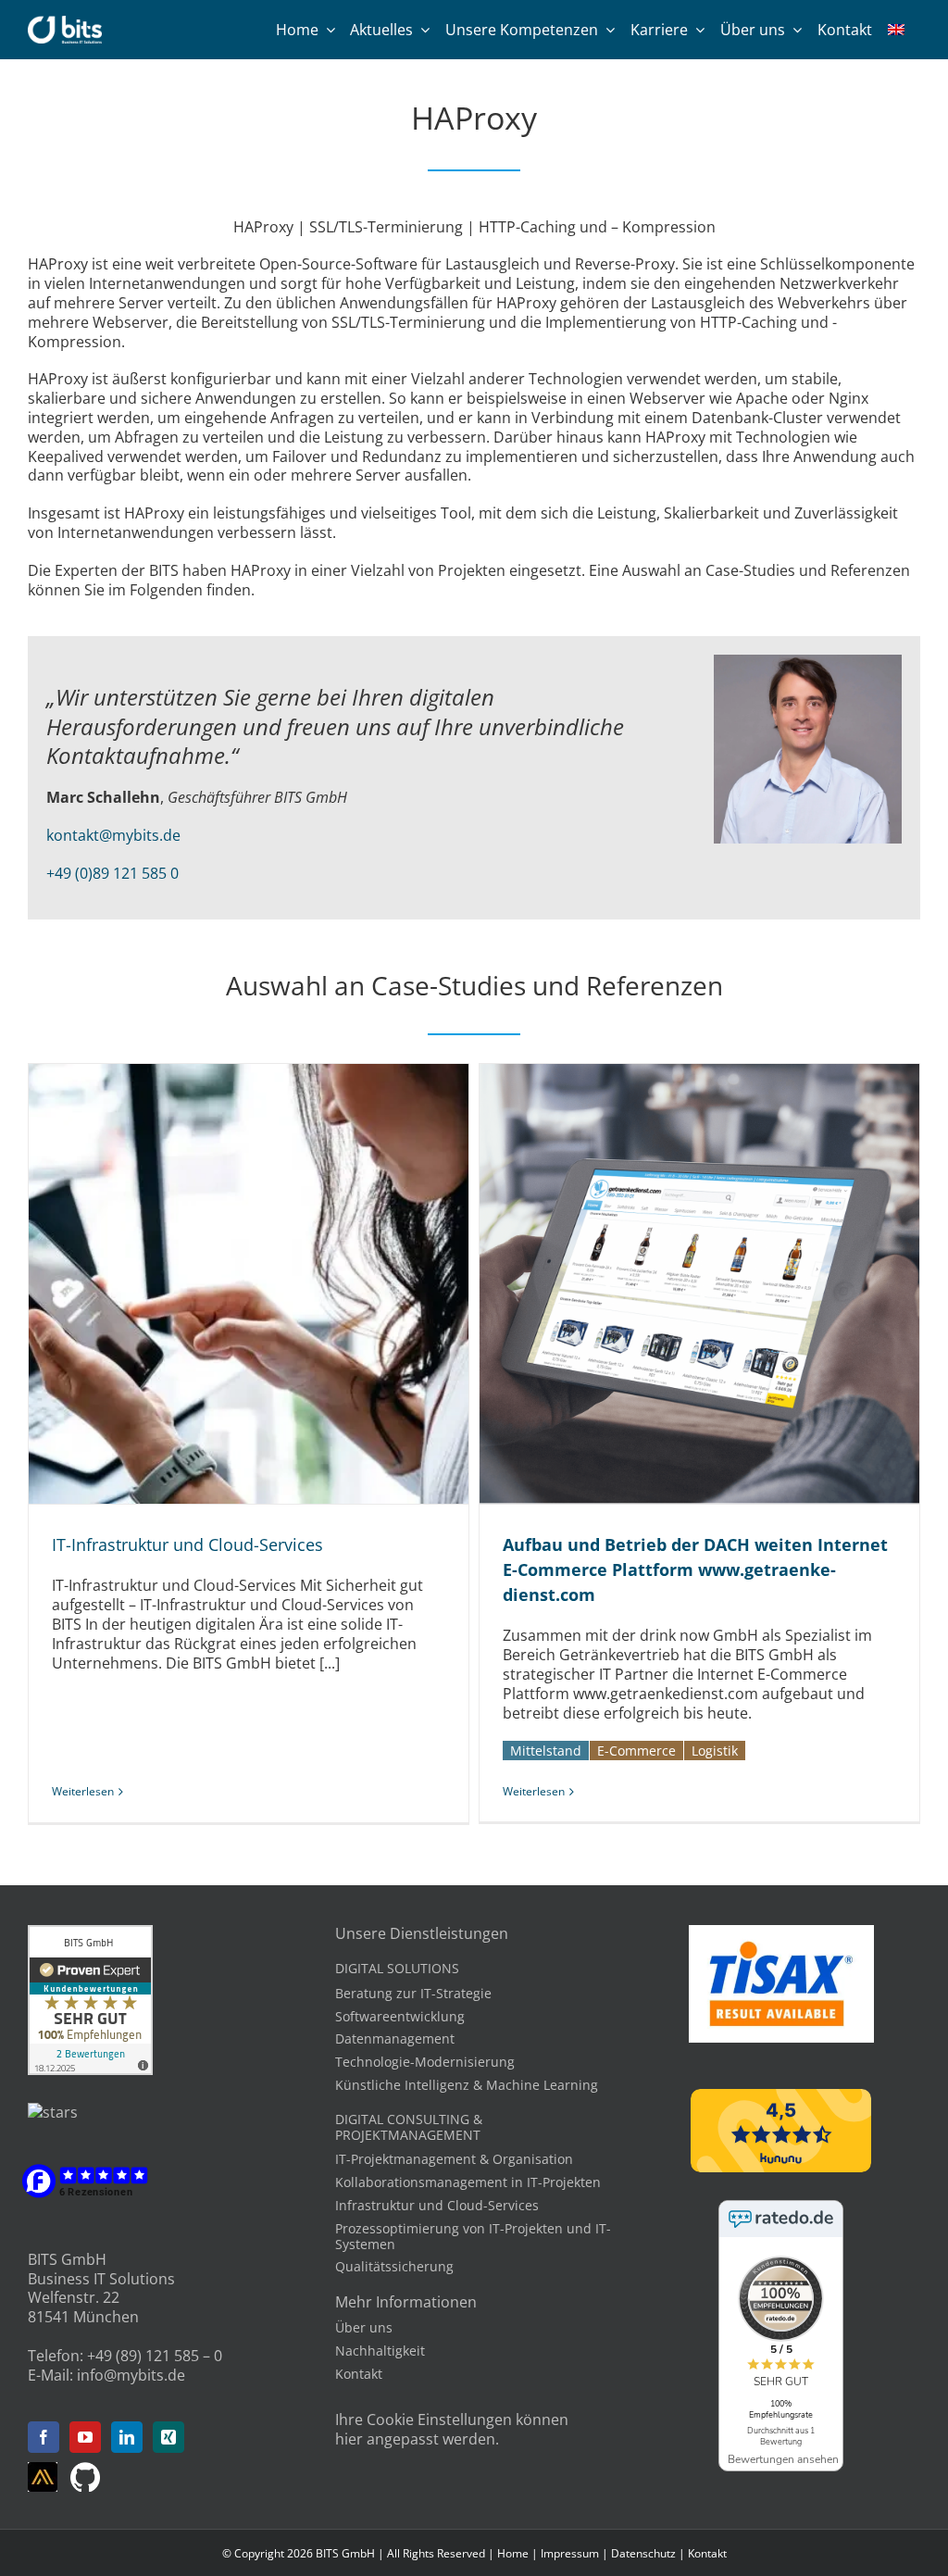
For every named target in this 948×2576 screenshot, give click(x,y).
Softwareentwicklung (400, 2016)
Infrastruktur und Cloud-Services (437, 2205)
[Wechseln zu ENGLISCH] (896, 30)
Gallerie (269, 1284)
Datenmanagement (395, 2038)
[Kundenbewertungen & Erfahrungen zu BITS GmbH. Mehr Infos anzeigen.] (90, 1934)
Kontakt (359, 2374)
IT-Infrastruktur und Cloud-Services (228, 1284)
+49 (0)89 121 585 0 (112, 873)
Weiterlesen (83, 1791)
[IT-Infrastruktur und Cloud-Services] (249, 1284)
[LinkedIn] (127, 2437)
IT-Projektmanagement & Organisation (454, 2159)
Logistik (715, 1751)
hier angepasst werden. (417, 2439)
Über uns (364, 2327)
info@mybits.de (131, 2375)
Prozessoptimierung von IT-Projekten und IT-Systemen (473, 2236)
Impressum (570, 2553)
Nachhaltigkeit (380, 2351)
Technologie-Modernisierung (425, 2062)
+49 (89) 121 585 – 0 (155, 2356)
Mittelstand (546, 1751)
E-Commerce (636, 1751)
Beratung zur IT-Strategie (413, 1993)
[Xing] (168, 2437)
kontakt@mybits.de (113, 835)
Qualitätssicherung (394, 2266)
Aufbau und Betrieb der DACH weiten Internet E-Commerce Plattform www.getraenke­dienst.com (679, 1284)
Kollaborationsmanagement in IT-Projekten (468, 2182)
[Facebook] (44, 2437)
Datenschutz (643, 2553)
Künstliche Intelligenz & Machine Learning (467, 2085)
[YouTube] (85, 2437)
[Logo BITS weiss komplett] (65, 23)
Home (513, 2553)
